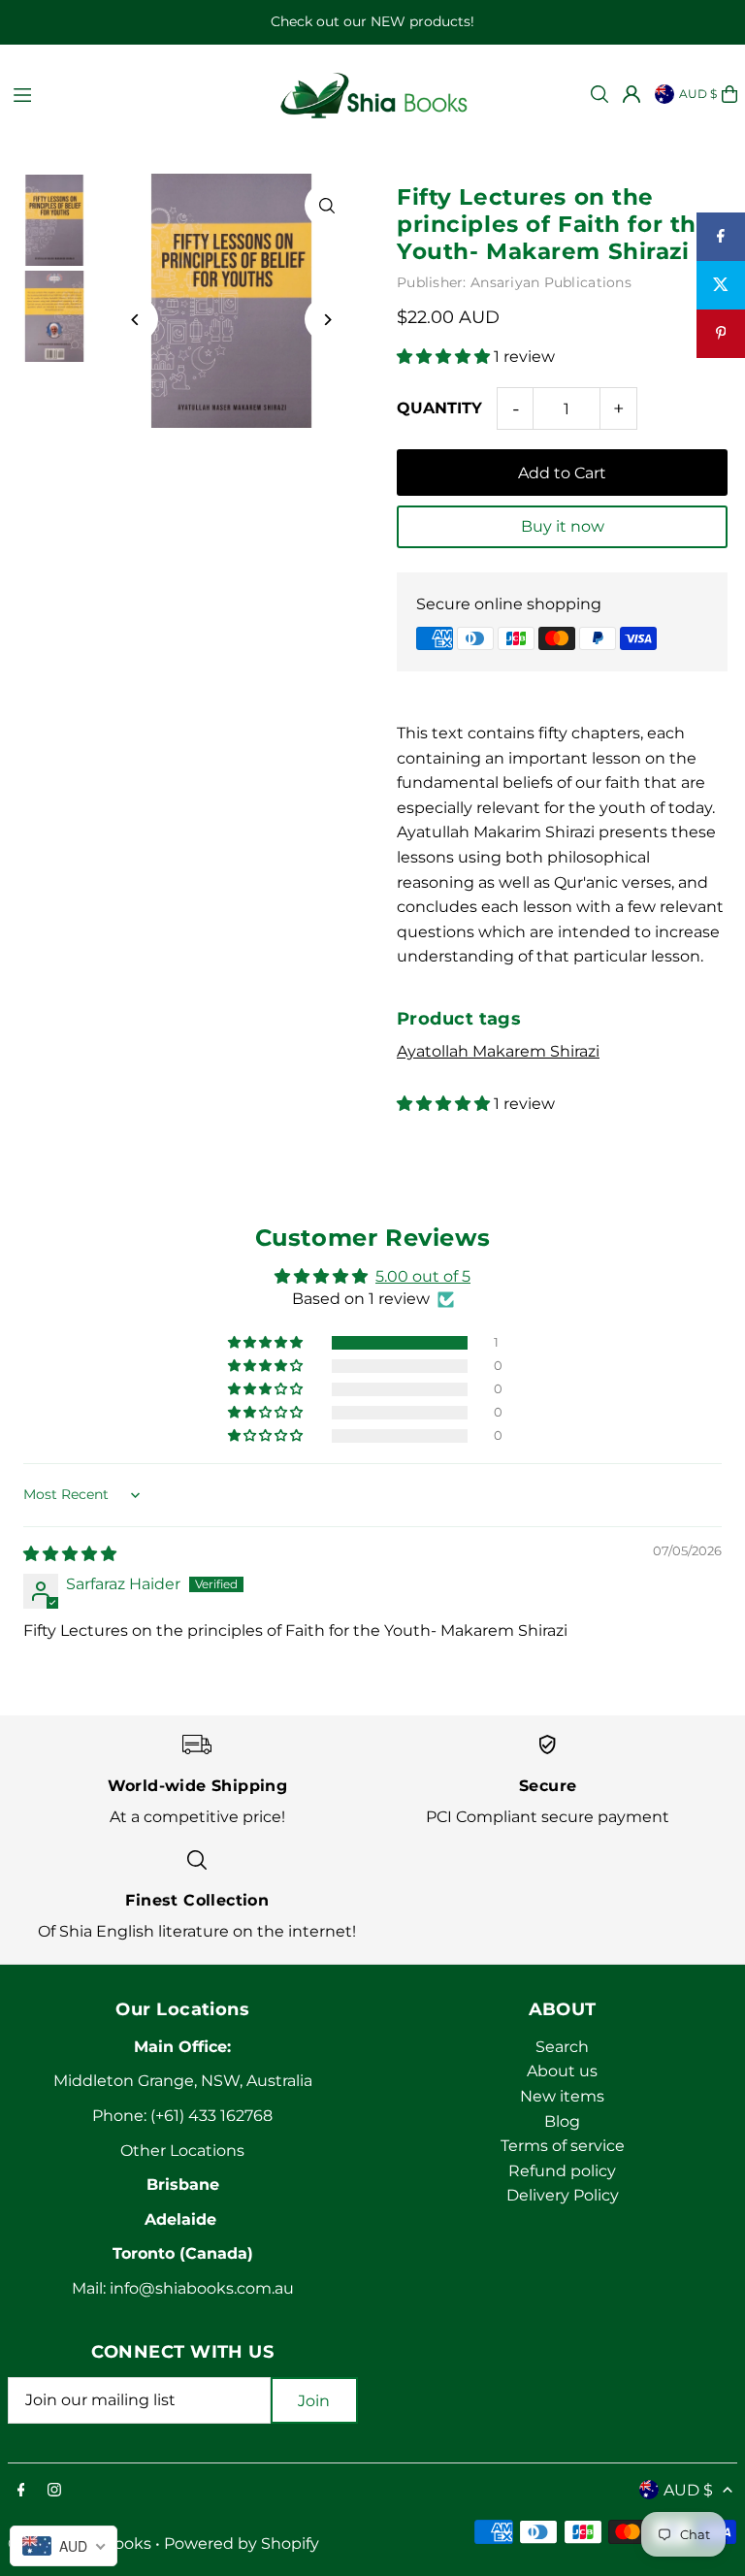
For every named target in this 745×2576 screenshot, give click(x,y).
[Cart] (729, 94)
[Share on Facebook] (721, 237)
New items (562, 2096)
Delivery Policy (563, 2195)
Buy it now (563, 526)
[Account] (632, 94)
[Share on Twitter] (721, 285)
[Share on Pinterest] (721, 334)
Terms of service (563, 2146)
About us (562, 2071)
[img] (70, 1554)
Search (562, 2047)
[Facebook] (21, 2491)
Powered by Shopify (242, 2543)
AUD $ (698, 94)
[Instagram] (54, 2491)
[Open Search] (599, 94)
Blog (562, 2121)
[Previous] (136, 320)
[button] (445, 357)
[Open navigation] (134, 93)
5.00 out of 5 (423, 1276)
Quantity (439, 408)
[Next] (326, 320)
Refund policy (562, 2171)
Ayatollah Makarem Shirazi (498, 1051)
